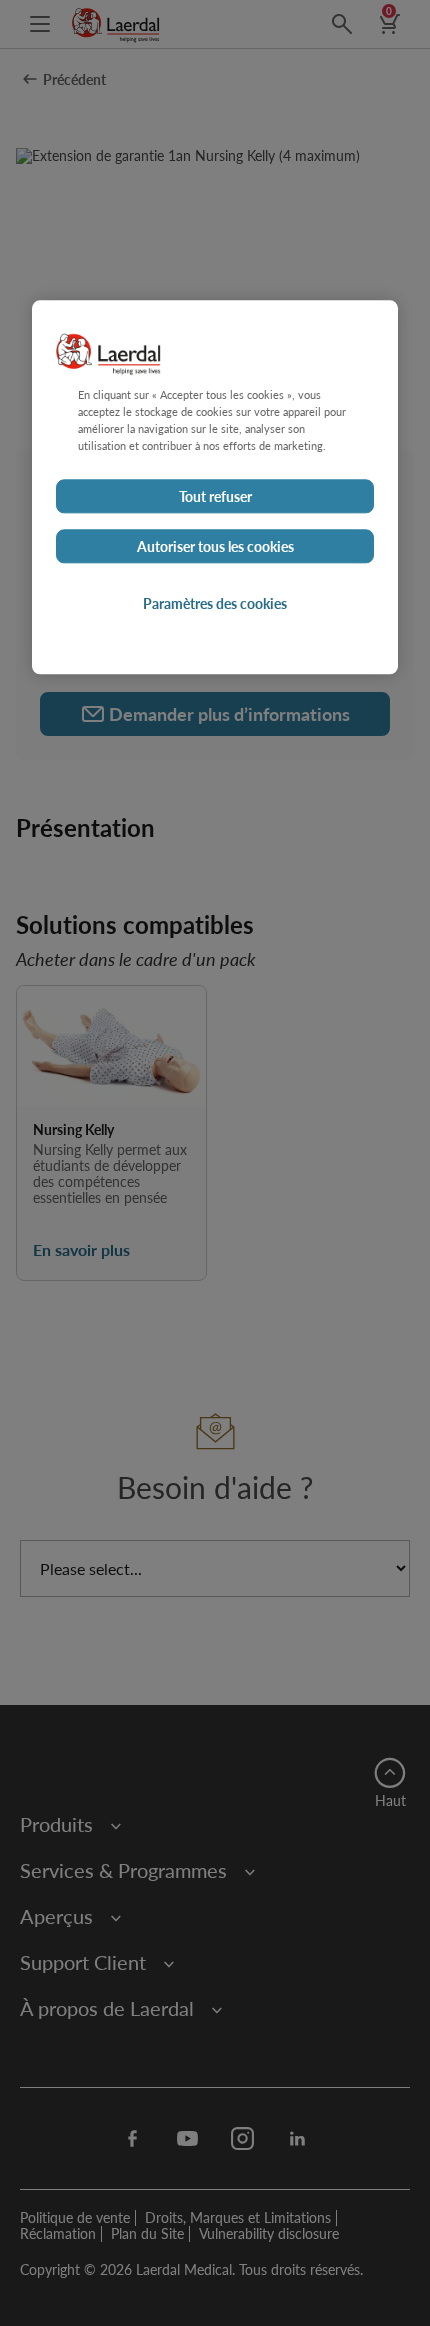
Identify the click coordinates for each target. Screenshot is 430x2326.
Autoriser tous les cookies (215, 546)
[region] (215, 487)
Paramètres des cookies (215, 603)
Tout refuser (215, 496)
